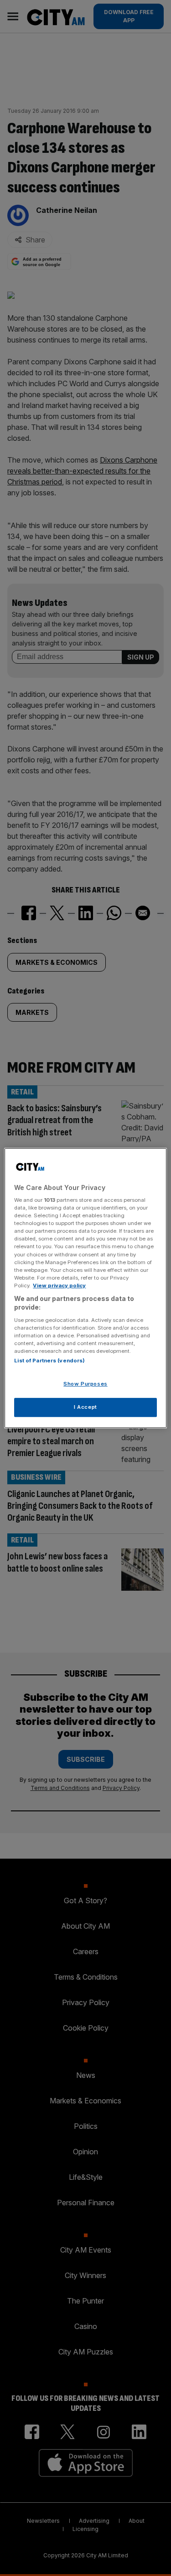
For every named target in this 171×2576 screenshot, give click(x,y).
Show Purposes (85, 1384)
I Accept (85, 1407)
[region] (85, 1288)
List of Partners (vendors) (49, 1361)
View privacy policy (59, 1285)
